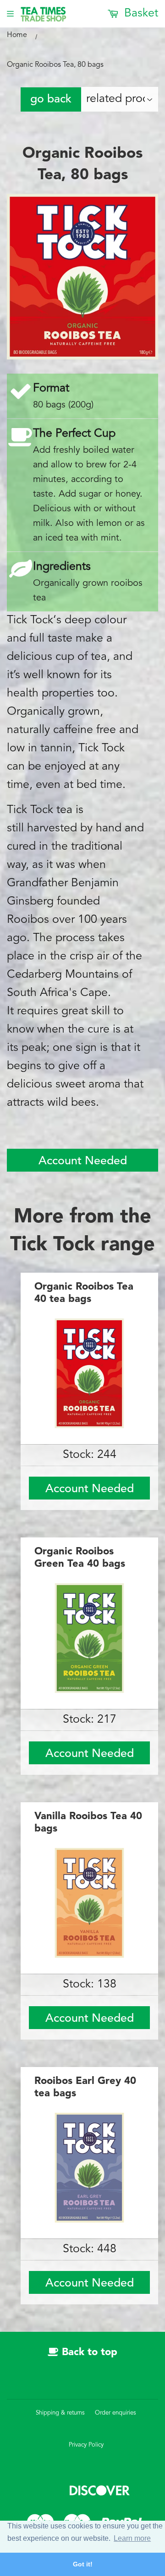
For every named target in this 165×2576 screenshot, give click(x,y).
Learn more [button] (132, 2538)
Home (17, 35)
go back (51, 99)
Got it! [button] (83, 2564)
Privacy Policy (86, 2445)
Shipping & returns (60, 2413)
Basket (140, 13)
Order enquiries (115, 2413)
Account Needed (83, 1161)
